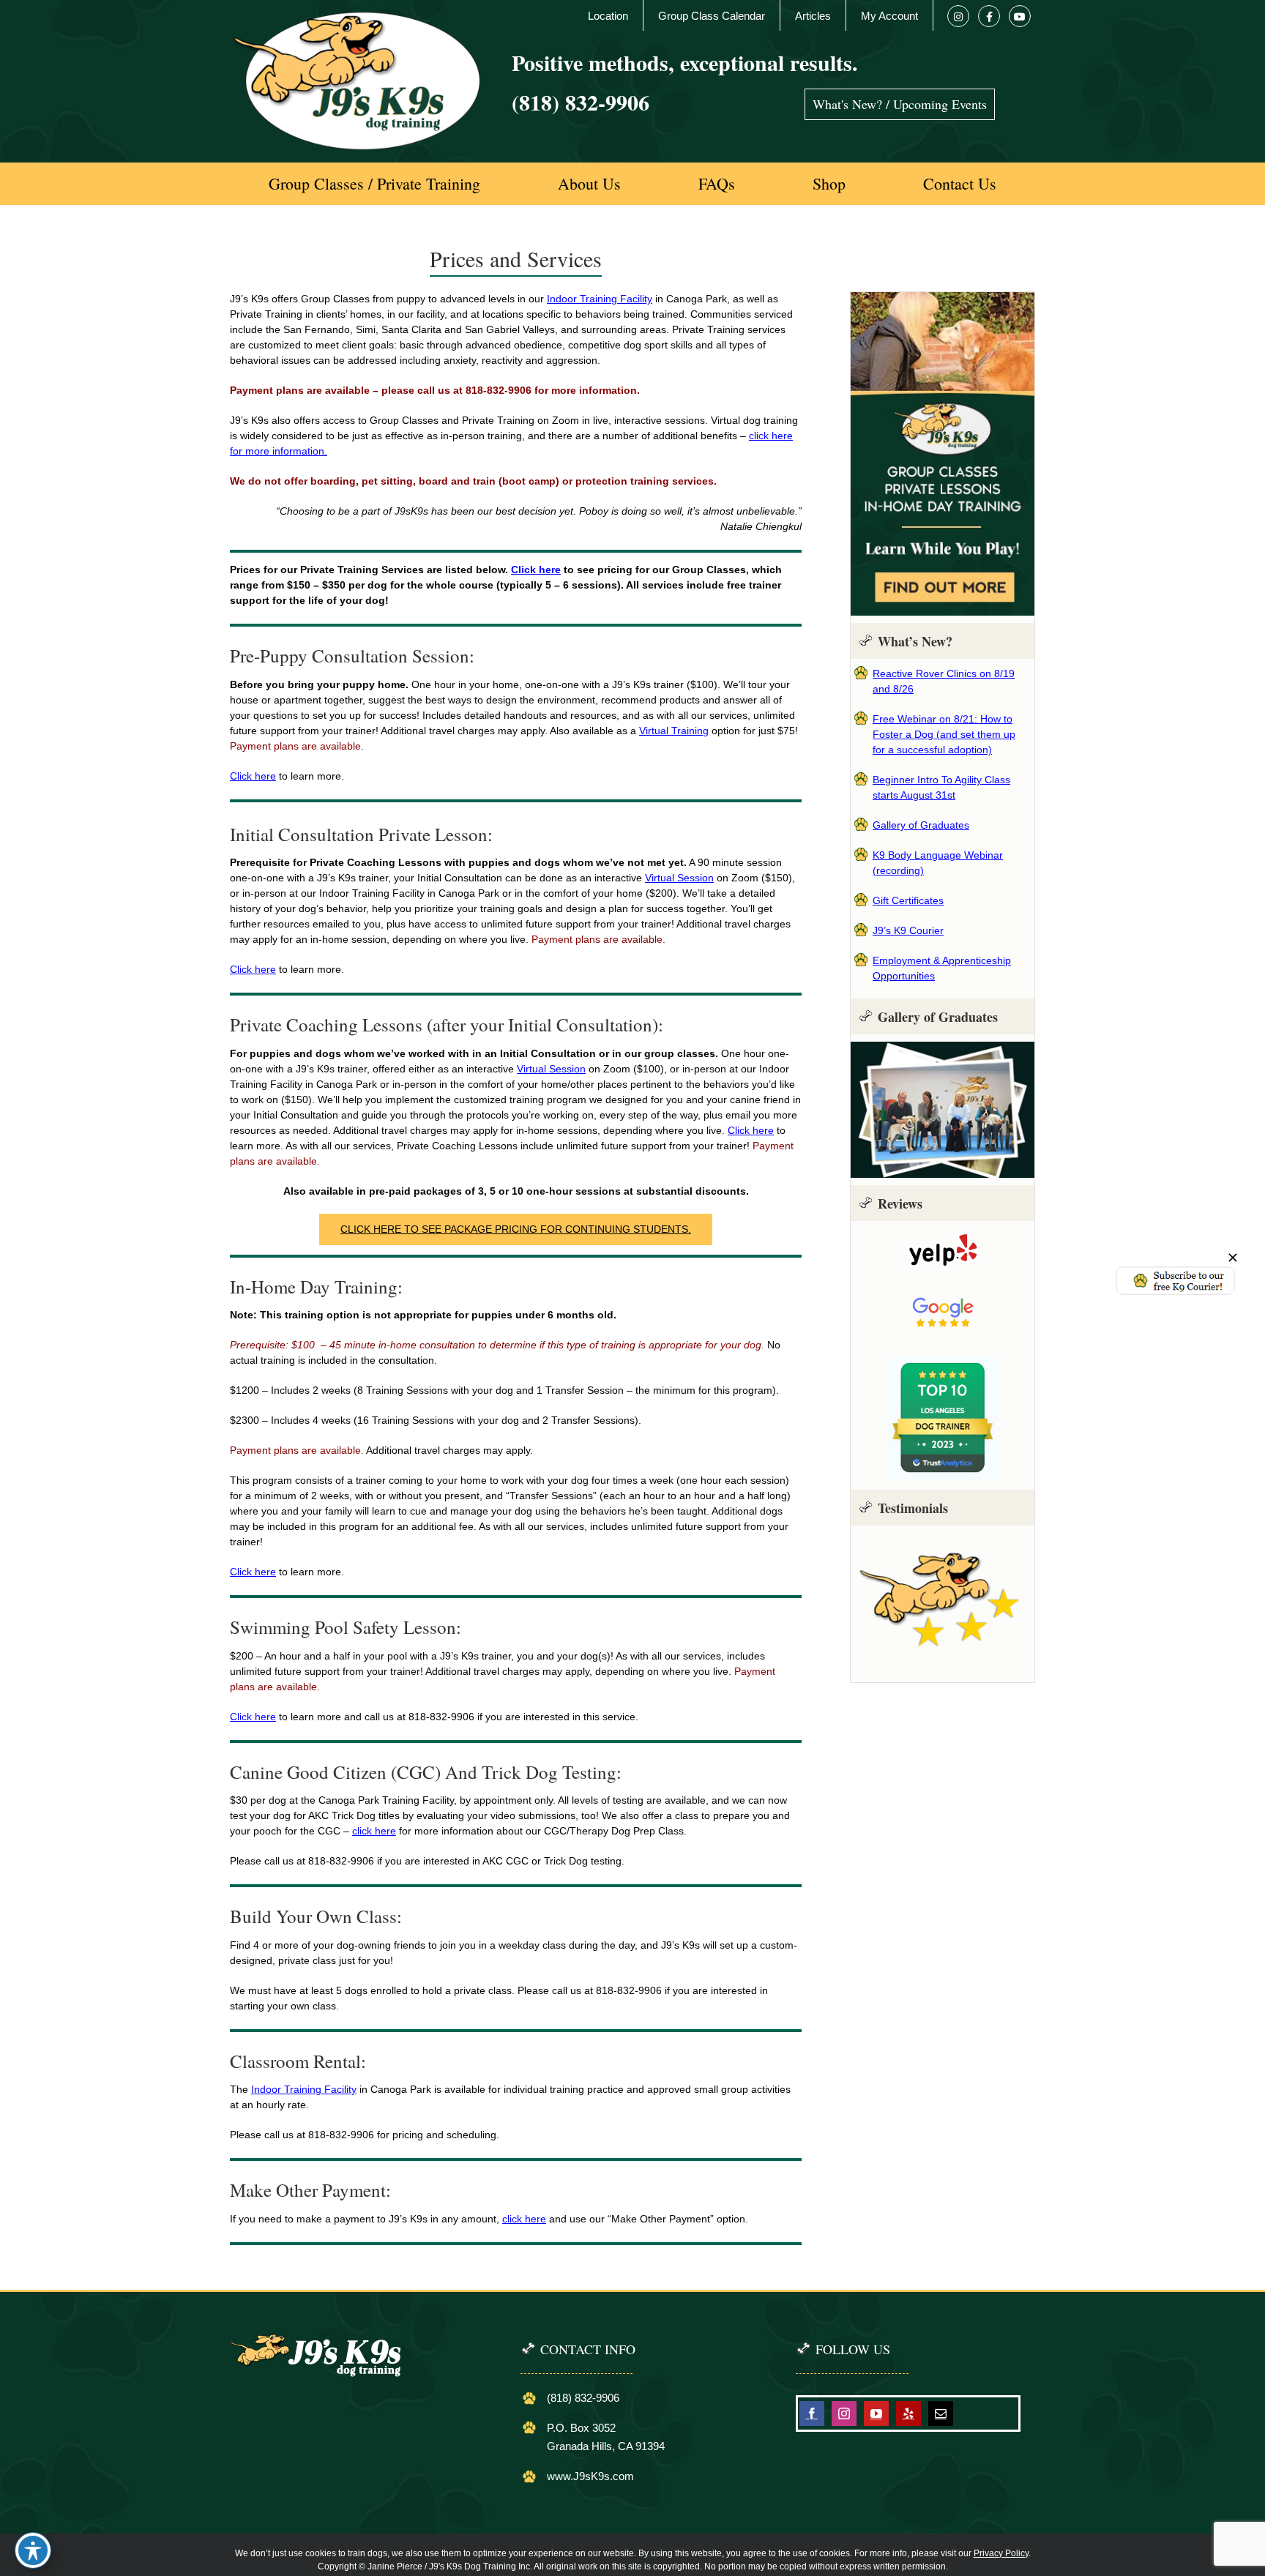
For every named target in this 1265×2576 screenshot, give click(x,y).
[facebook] (812, 2413)
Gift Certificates (908, 900)
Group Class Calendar (712, 16)
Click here (536, 570)
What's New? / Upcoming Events (900, 104)
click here (374, 1831)
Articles (813, 16)
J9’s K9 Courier (908, 930)
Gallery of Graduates (921, 825)
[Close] (1233, 1258)
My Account (889, 16)
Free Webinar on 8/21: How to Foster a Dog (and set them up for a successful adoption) (944, 734)
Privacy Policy (1001, 2553)
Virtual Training (674, 731)
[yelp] (908, 2413)
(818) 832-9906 (581, 102)
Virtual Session (679, 878)
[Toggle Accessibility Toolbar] (33, 2550)
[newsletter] (1175, 1270)
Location (608, 16)
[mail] (941, 2413)
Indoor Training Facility (600, 299)
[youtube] (876, 2413)
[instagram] (844, 2413)
